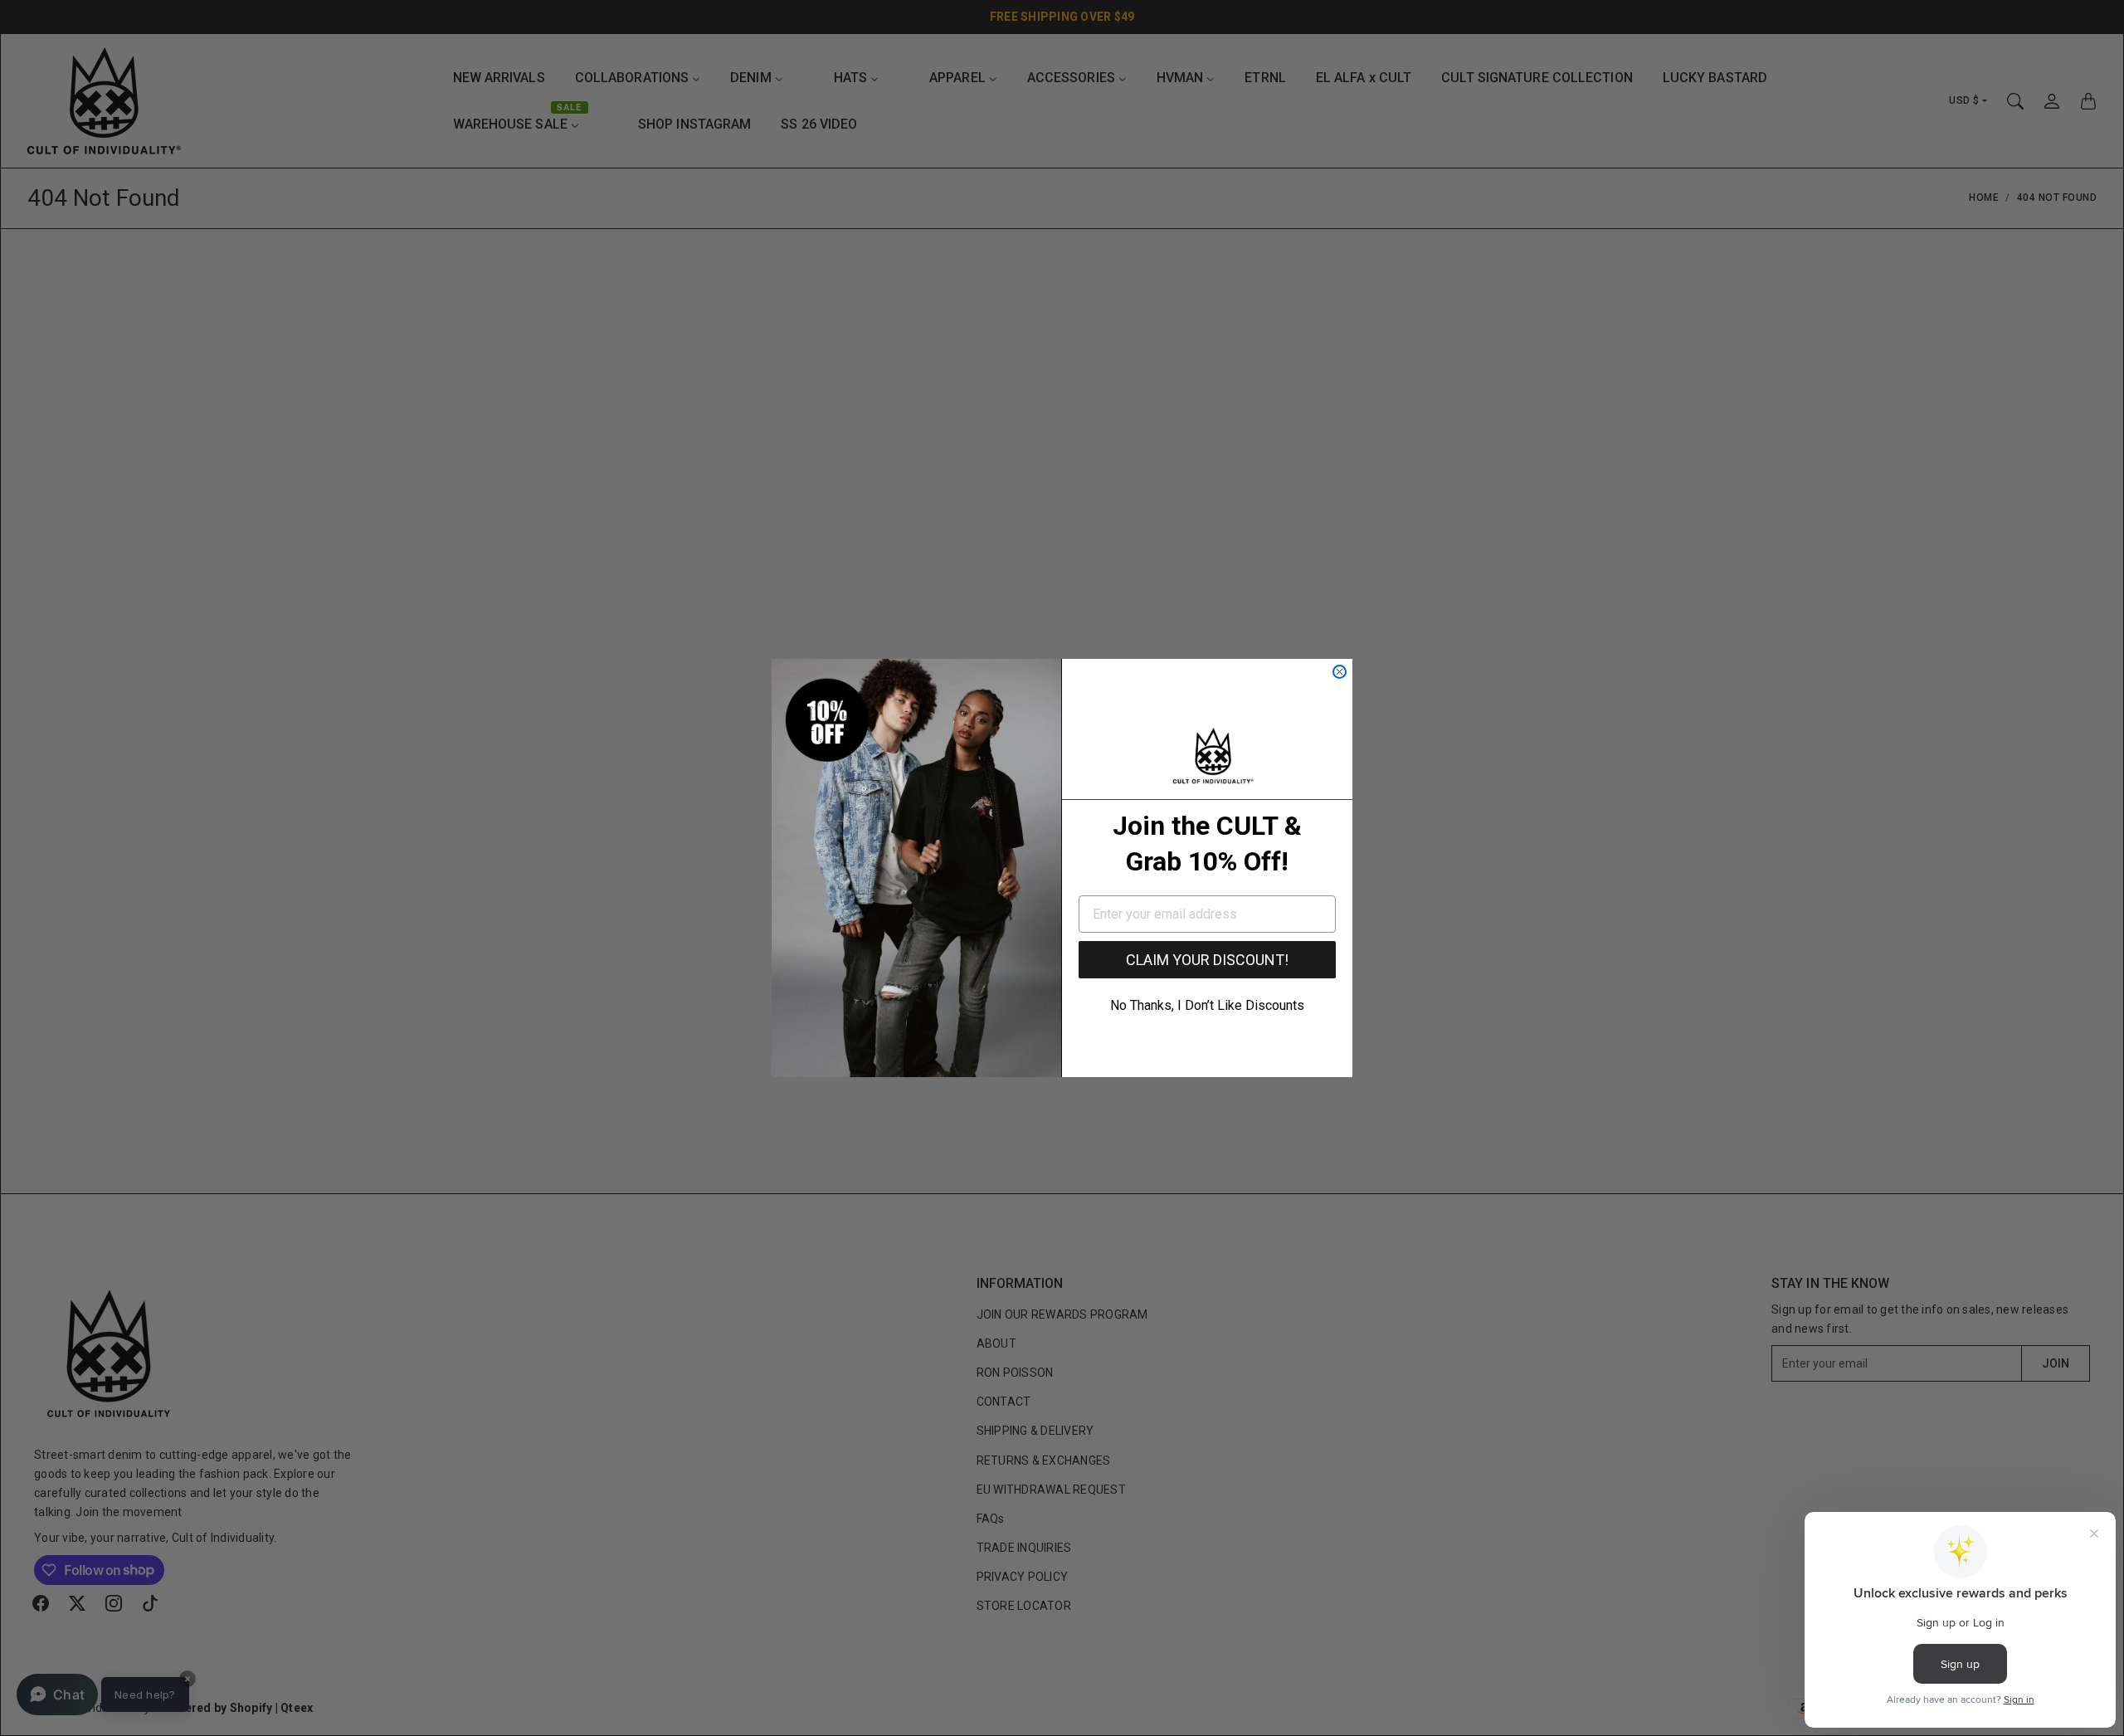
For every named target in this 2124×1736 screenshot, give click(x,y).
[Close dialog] (1340, 672)
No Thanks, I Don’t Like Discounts (1207, 1005)
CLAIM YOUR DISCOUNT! (1207, 960)
